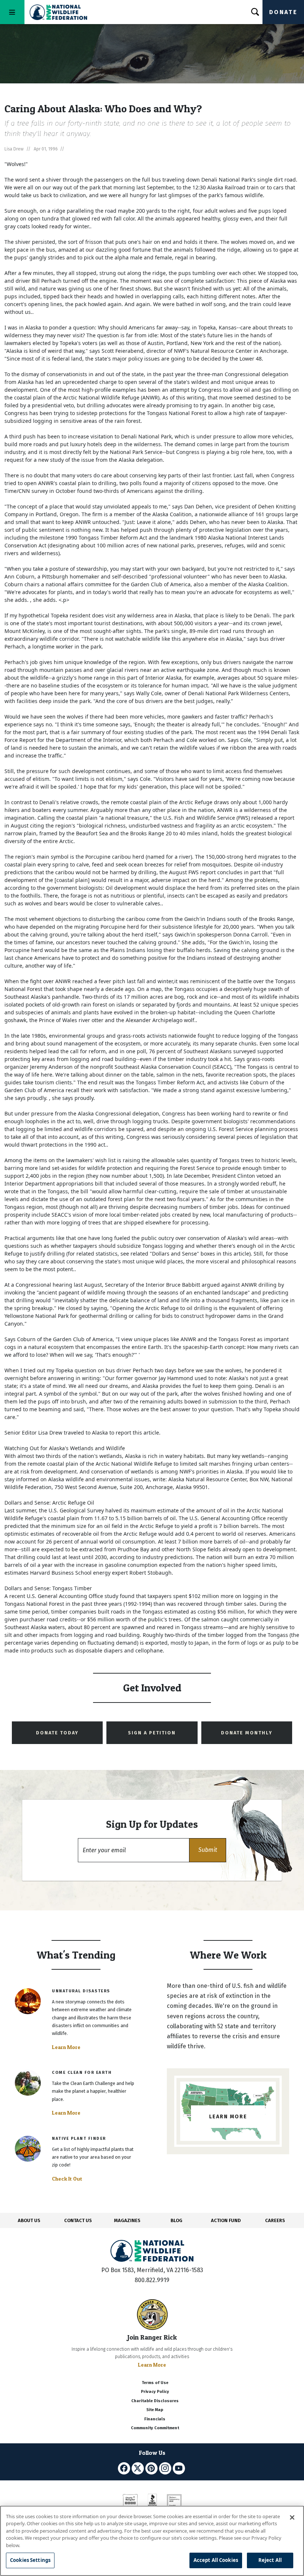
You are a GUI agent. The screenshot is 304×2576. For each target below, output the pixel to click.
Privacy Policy (155, 2392)
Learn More (66, 2047)
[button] (208, 1850)
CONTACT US (78, 2220)
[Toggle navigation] (12, 12)
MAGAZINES (127, 2220)
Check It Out (67, 2179)
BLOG (176, 2220)
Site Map (155, 2410)
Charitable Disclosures (155, 2401)
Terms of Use (155, 2383)
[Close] (292, 2517)
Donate (283, 12)
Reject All (270, 2560)
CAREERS (275, 2220)
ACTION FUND (226, 2220)
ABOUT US (29, 2220)
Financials (155, 2419)
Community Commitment (155, 2428)
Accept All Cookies (216, 2560)
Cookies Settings (30, 2560)
